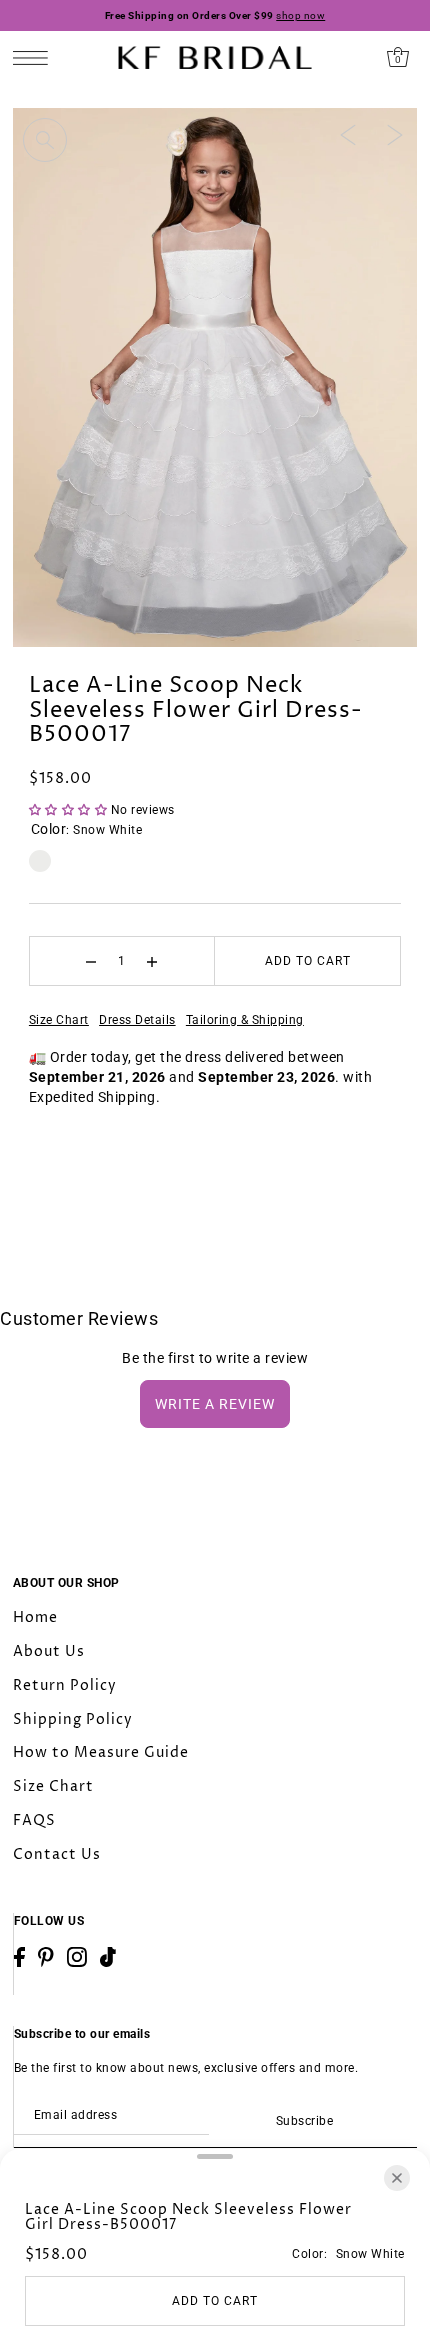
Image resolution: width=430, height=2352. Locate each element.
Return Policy (65, 1685)
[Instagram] (77, 1957)
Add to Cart (308, 961)
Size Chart (59, 1020)
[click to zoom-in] (45, 140)
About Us (49, 1651)
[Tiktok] (108, 1957)
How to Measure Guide (101, 1752)
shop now (300, 15)
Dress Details (137, 1020)
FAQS (34, 1820)
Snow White (40, 861)
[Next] (395, 134)
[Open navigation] (35, 57)
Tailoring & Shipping (245, 1020)
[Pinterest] (46, 1957)
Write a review (215, 1404)
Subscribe (304, 2121)
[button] (70, 810)
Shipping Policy (73, 1719)
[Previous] (348, 134)
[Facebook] (19, 1957)
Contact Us (57, 1854)
